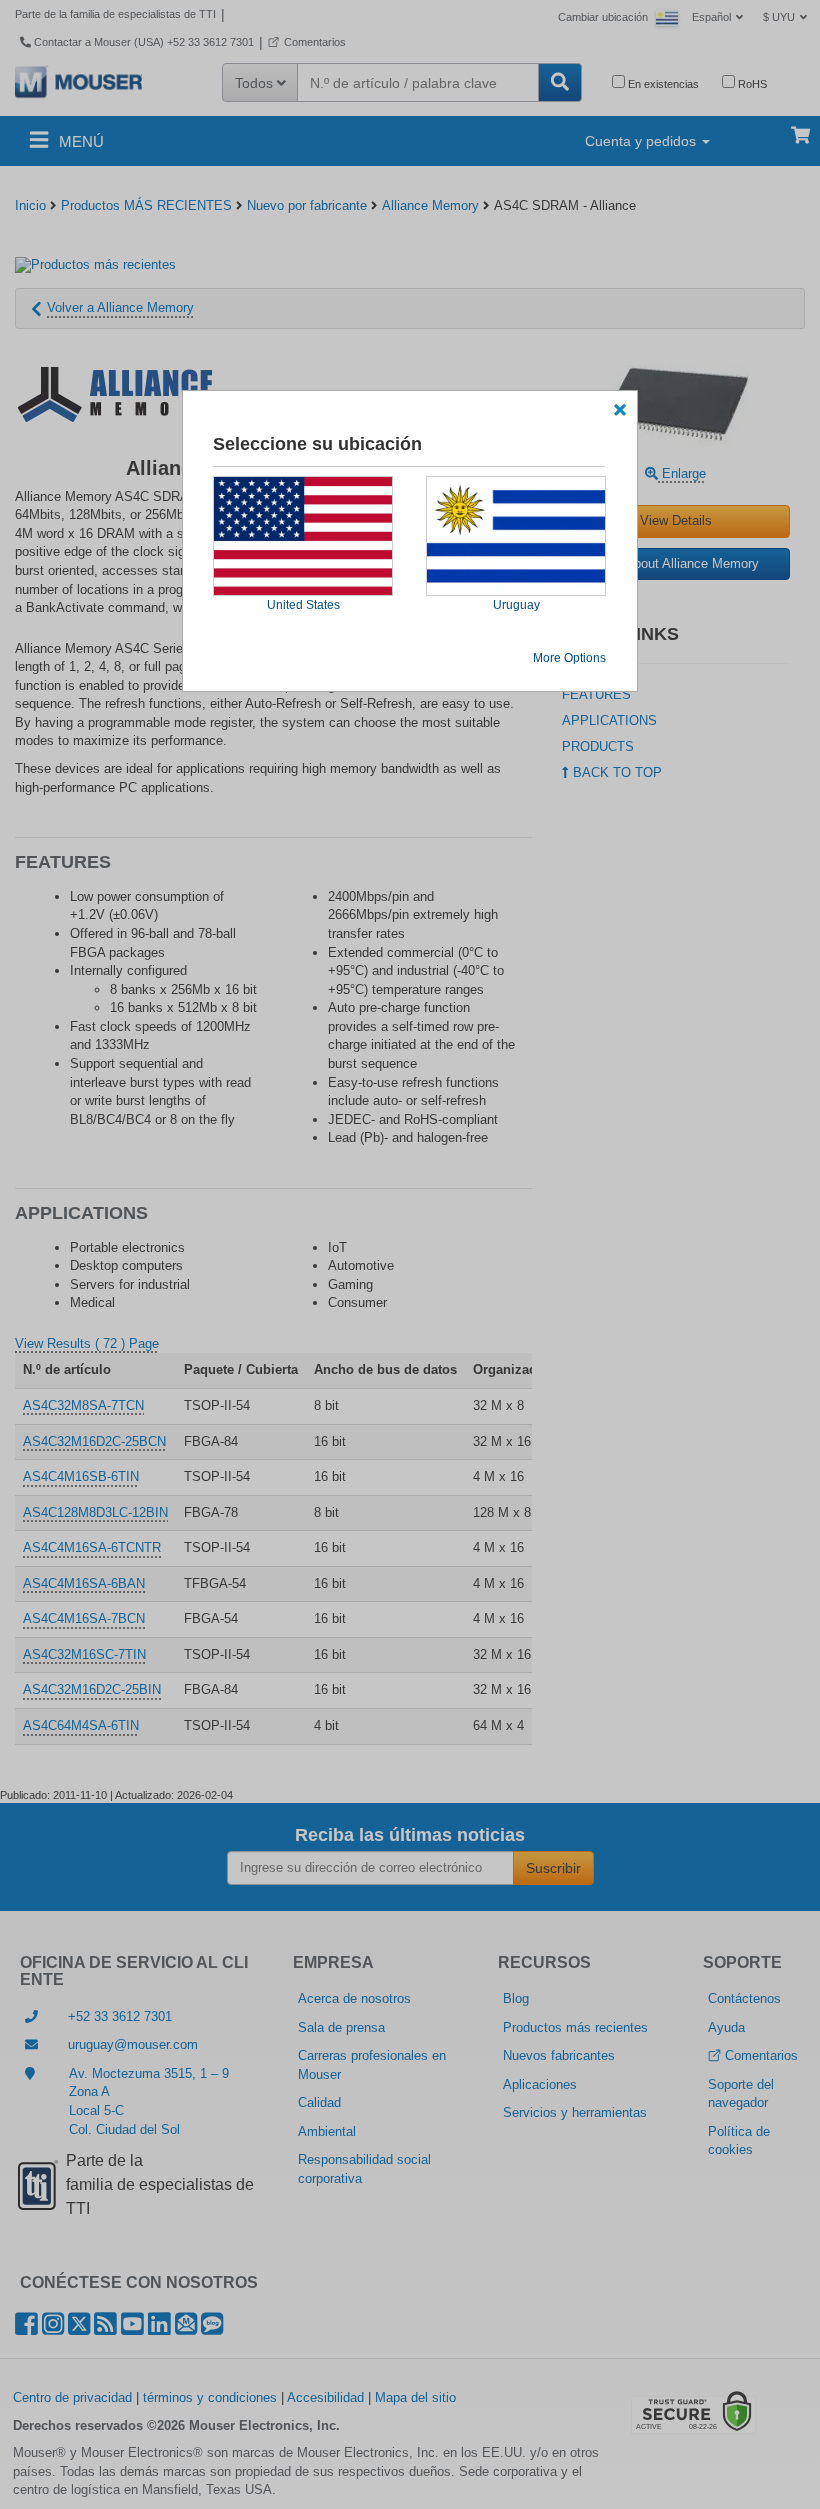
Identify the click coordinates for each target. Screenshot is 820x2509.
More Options (569, 658)
